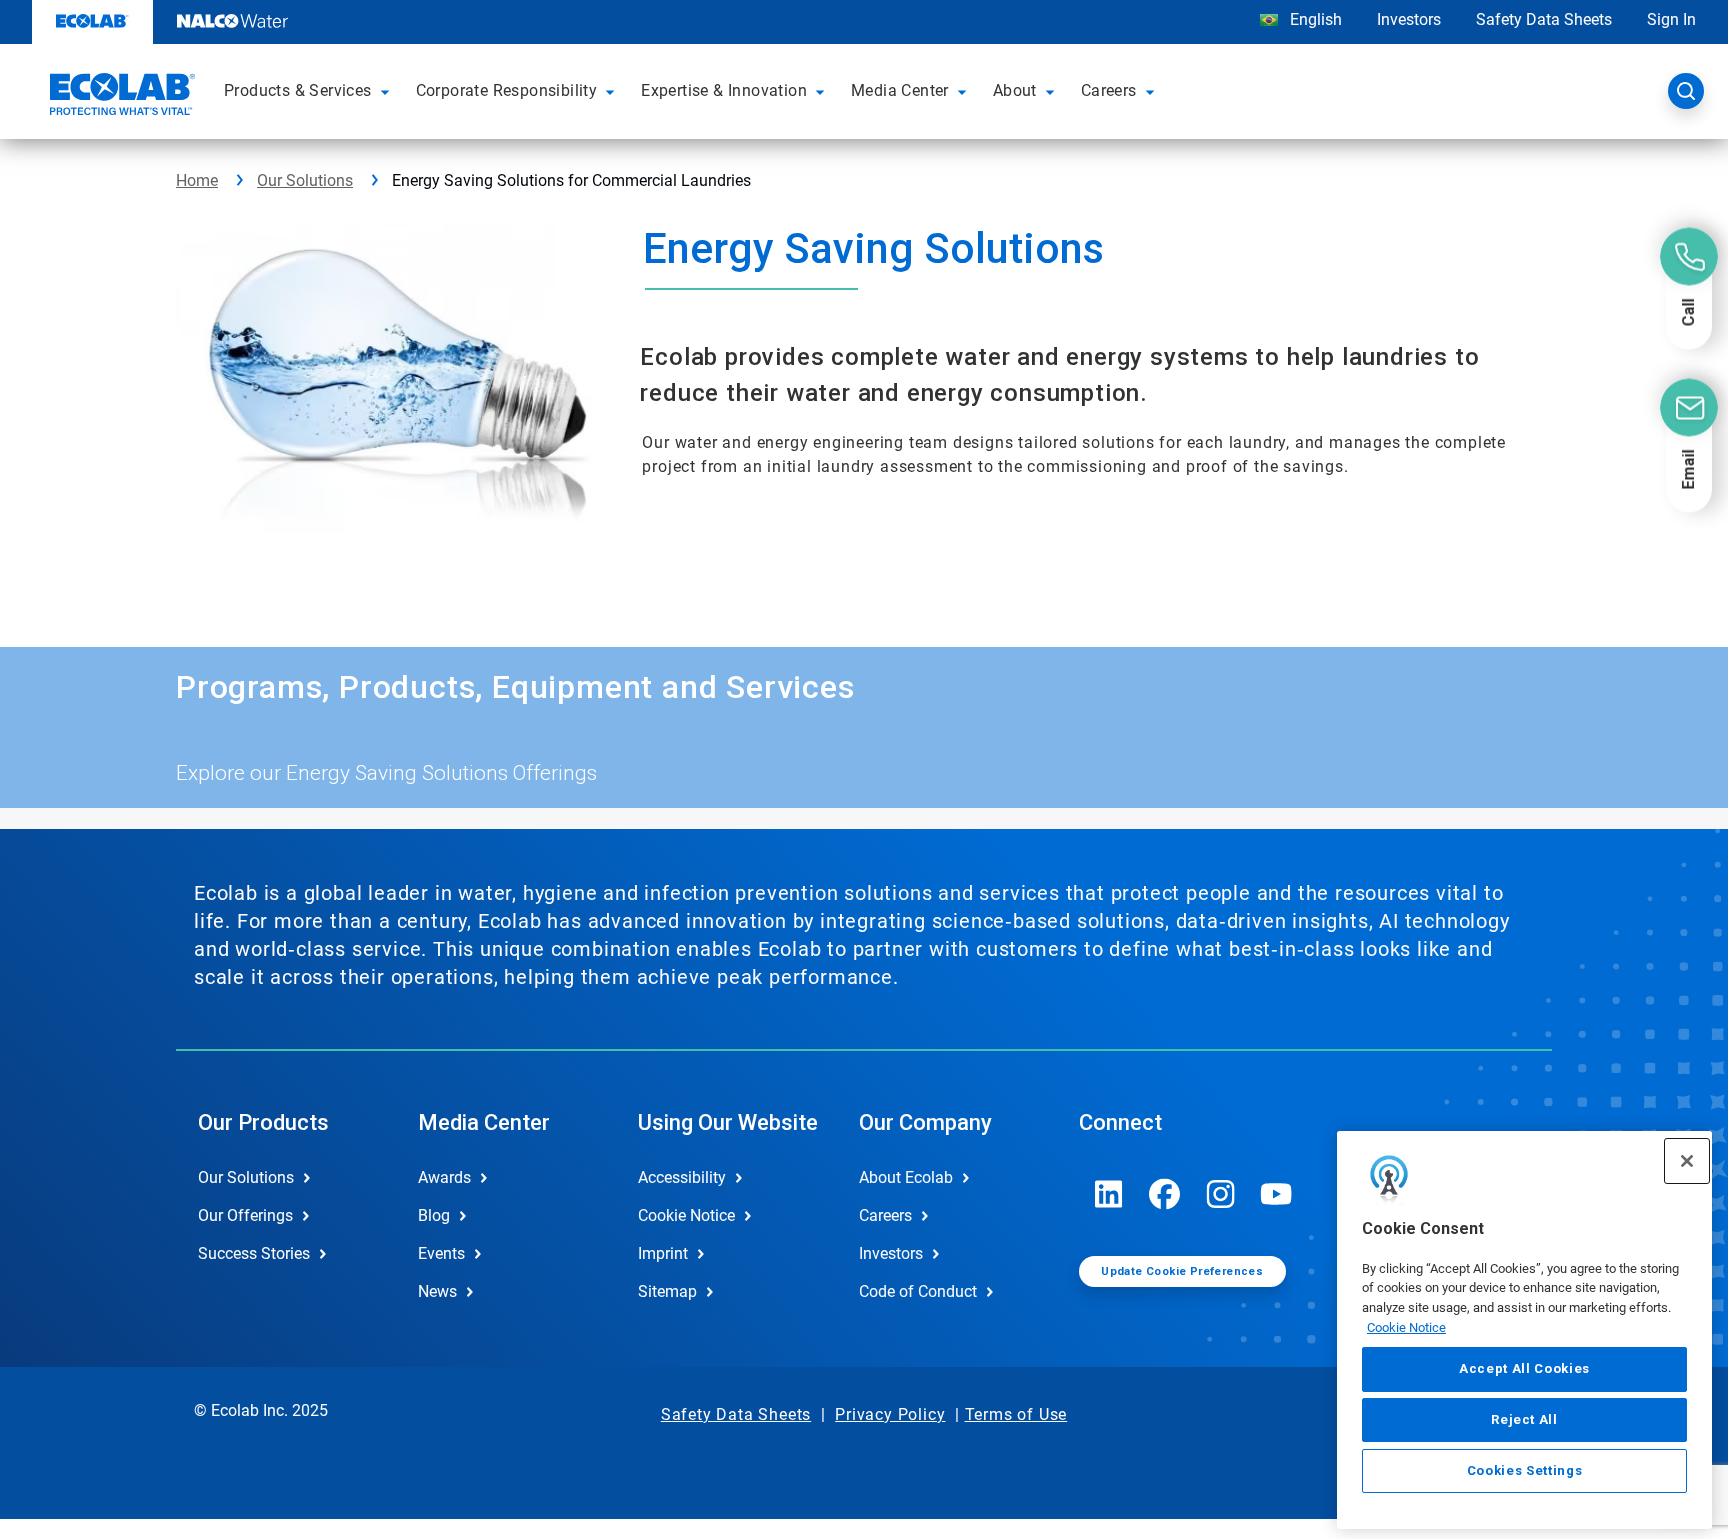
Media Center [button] (900, 90)
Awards (444, 1177)
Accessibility (682, 1177)
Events (441, 1253)
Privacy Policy (890, 1414)
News (437, 1291)
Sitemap (667, 1291)
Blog (434, 1215)
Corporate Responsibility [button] (507, 90)
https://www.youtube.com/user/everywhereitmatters (1277, 1194)
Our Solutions (305, 180)
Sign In (1671, 19)
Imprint (663, 1253)
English (1314, 19)
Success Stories (254, 1253)
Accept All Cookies (1524, 1369)
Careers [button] (1109, 90)
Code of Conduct (918, 1291)
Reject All (1524, 1419)
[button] (388, 91)
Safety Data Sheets (1544, 19)
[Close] (1687, 1161)
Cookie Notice (1406, 1327)
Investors (1409, 19)
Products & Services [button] (298, 90)
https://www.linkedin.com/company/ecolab (1109, 1194)
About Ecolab (906, 1177)
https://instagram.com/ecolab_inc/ (1221, 1194)
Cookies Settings (1525, 1470)
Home (197, 180)
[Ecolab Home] (120, 97)
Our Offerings (245, 1215)
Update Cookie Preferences (1182, 1271)
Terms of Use (1016, 1414)
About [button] (1015, 90)
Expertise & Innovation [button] (724, 90)
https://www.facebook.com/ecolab (1165, 1194)
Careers (885, 1215)
